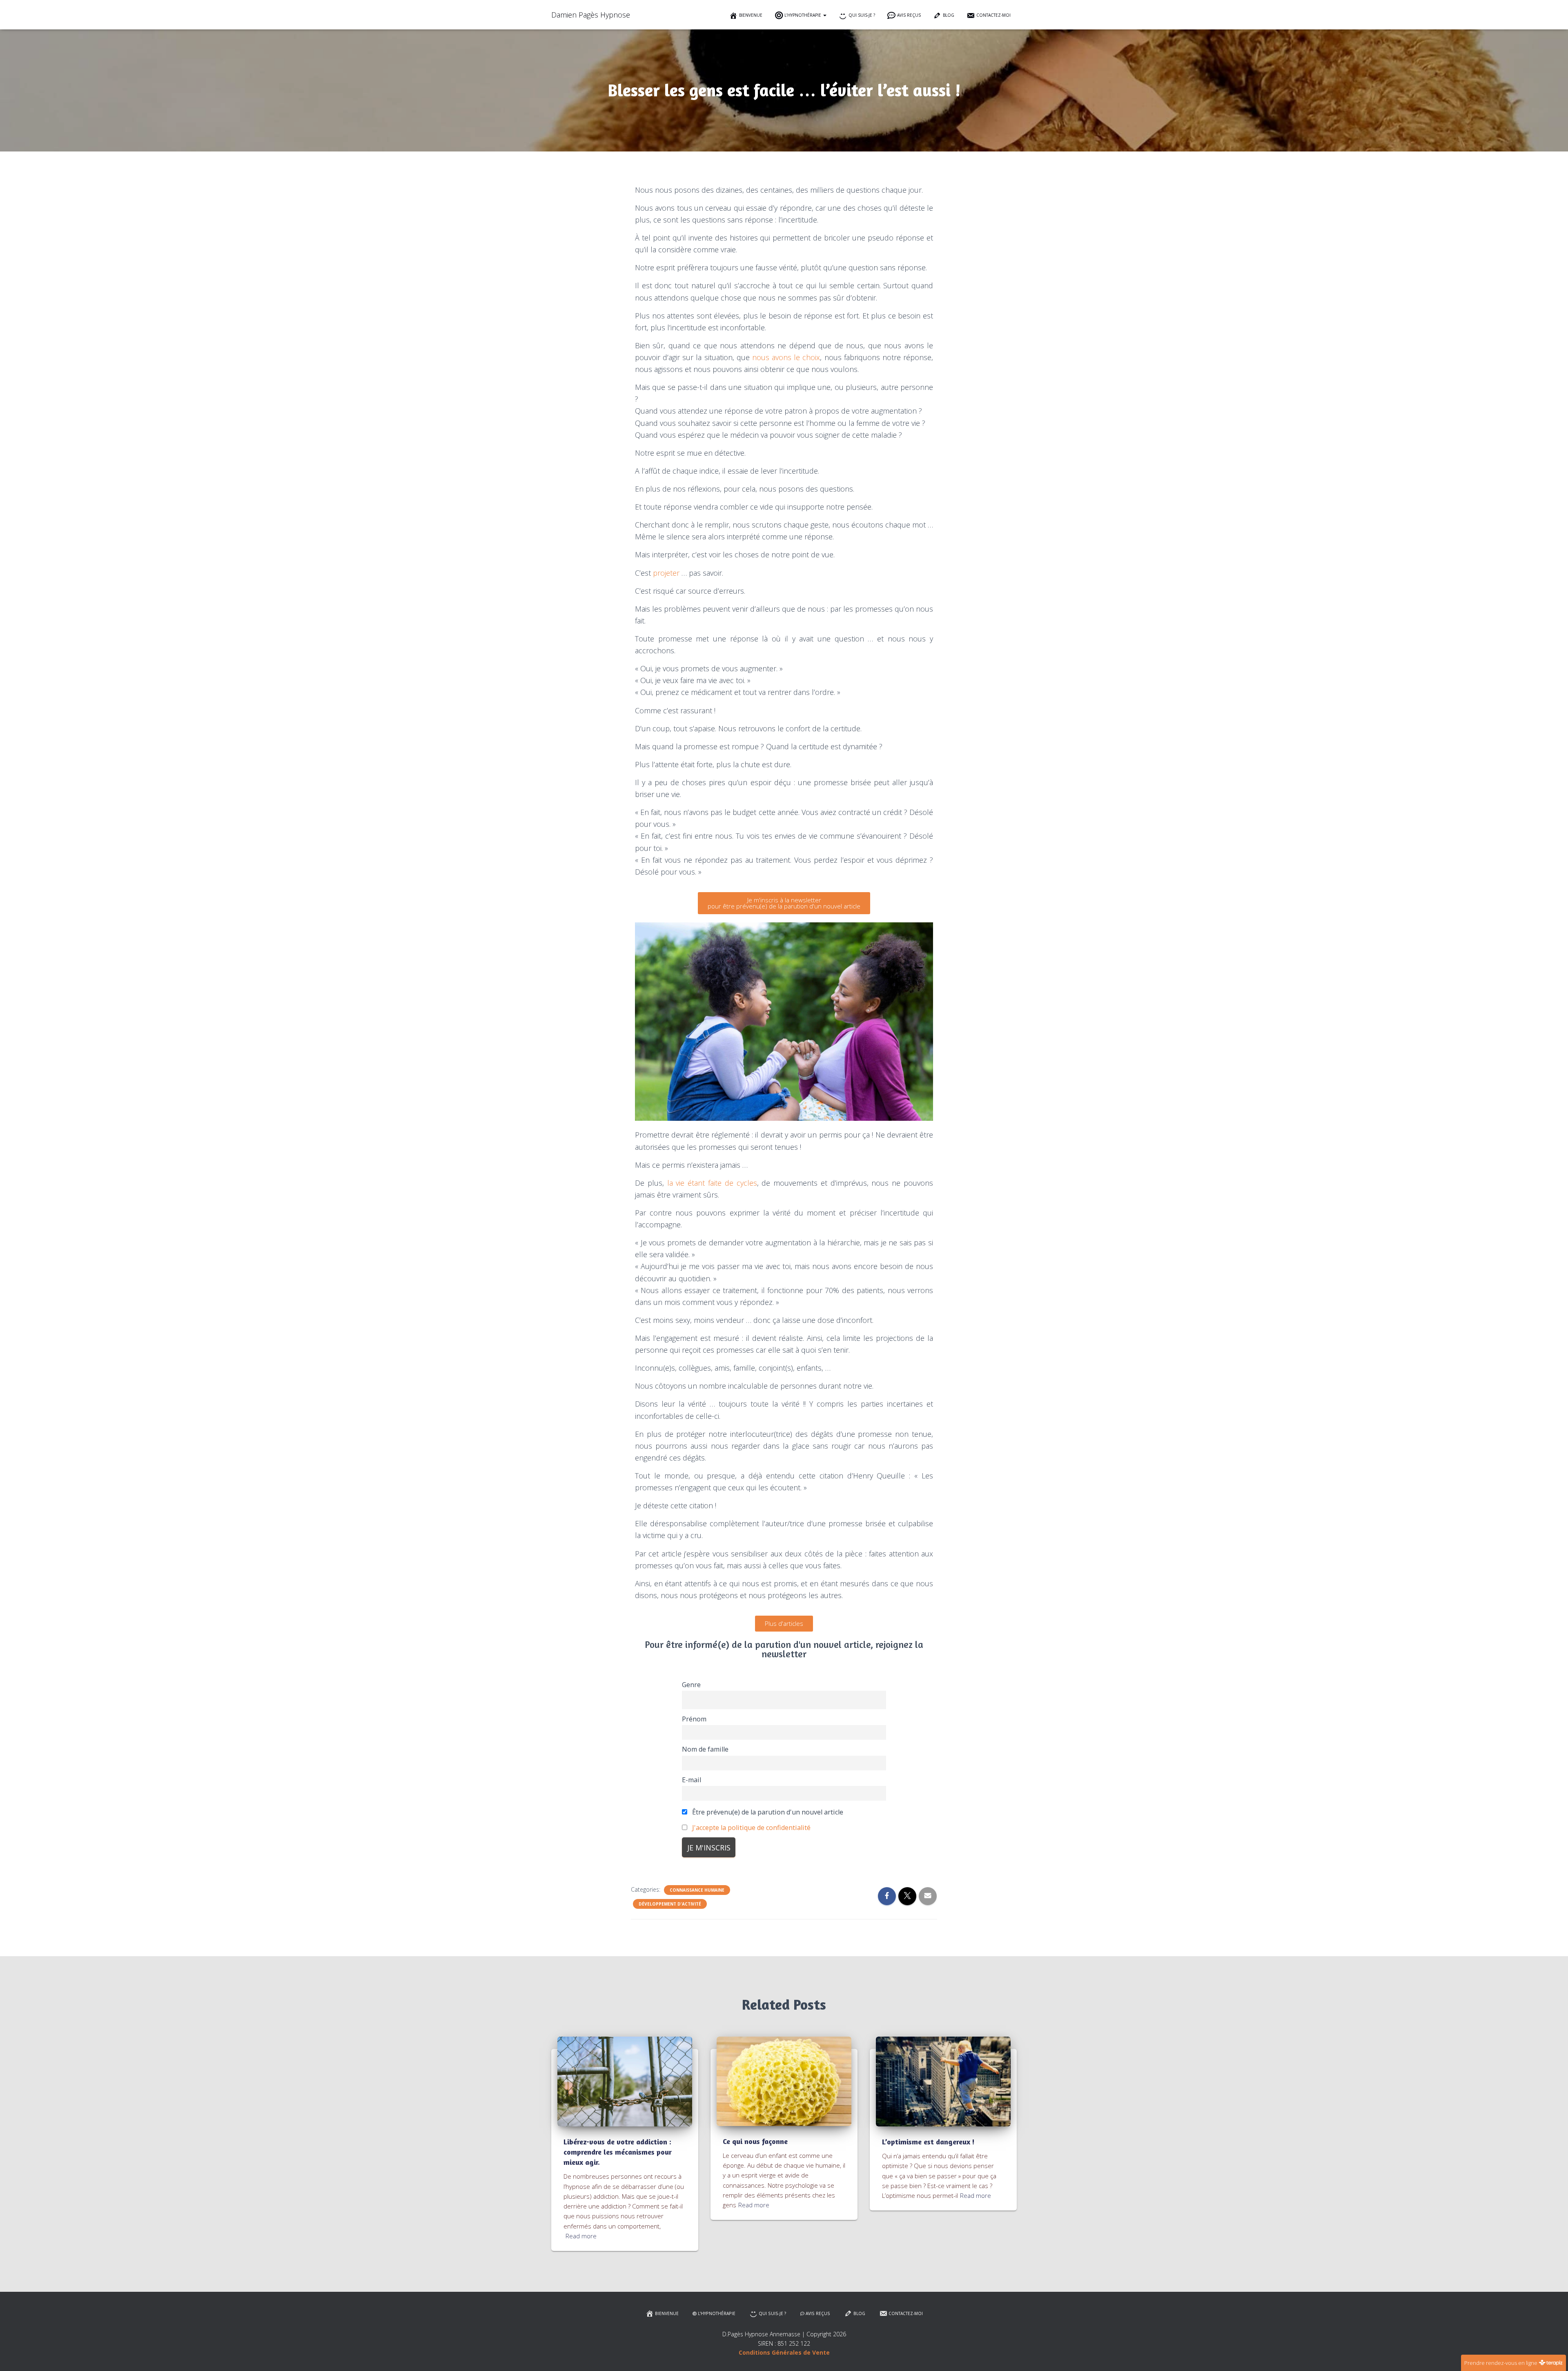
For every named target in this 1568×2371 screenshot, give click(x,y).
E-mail (692, 1780)
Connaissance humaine (697, 1890)
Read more (581, 2236)
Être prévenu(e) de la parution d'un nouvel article (767, 1812)
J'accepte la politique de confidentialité (751, 1828)
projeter (666, 573)
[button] (824, 15)
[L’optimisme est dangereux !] (943, 2081)
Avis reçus (909, 15)
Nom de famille (705, 1749)
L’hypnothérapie (803, 15)
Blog (949, 15)
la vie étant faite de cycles (712, 1183)
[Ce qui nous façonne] (784, 2080)
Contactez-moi (993, 15)
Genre (691, 1685)
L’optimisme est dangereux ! (928, 2142)
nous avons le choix (786, 357)
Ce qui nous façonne (755, 2141)
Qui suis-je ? (862, 15)
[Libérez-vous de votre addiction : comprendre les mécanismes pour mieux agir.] (625, 2081)
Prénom (694, 1719)
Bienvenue (751, 15)
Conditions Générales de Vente (784, 2352)
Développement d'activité (670, 1904)
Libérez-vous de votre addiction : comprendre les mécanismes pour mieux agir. (618, 2152)
